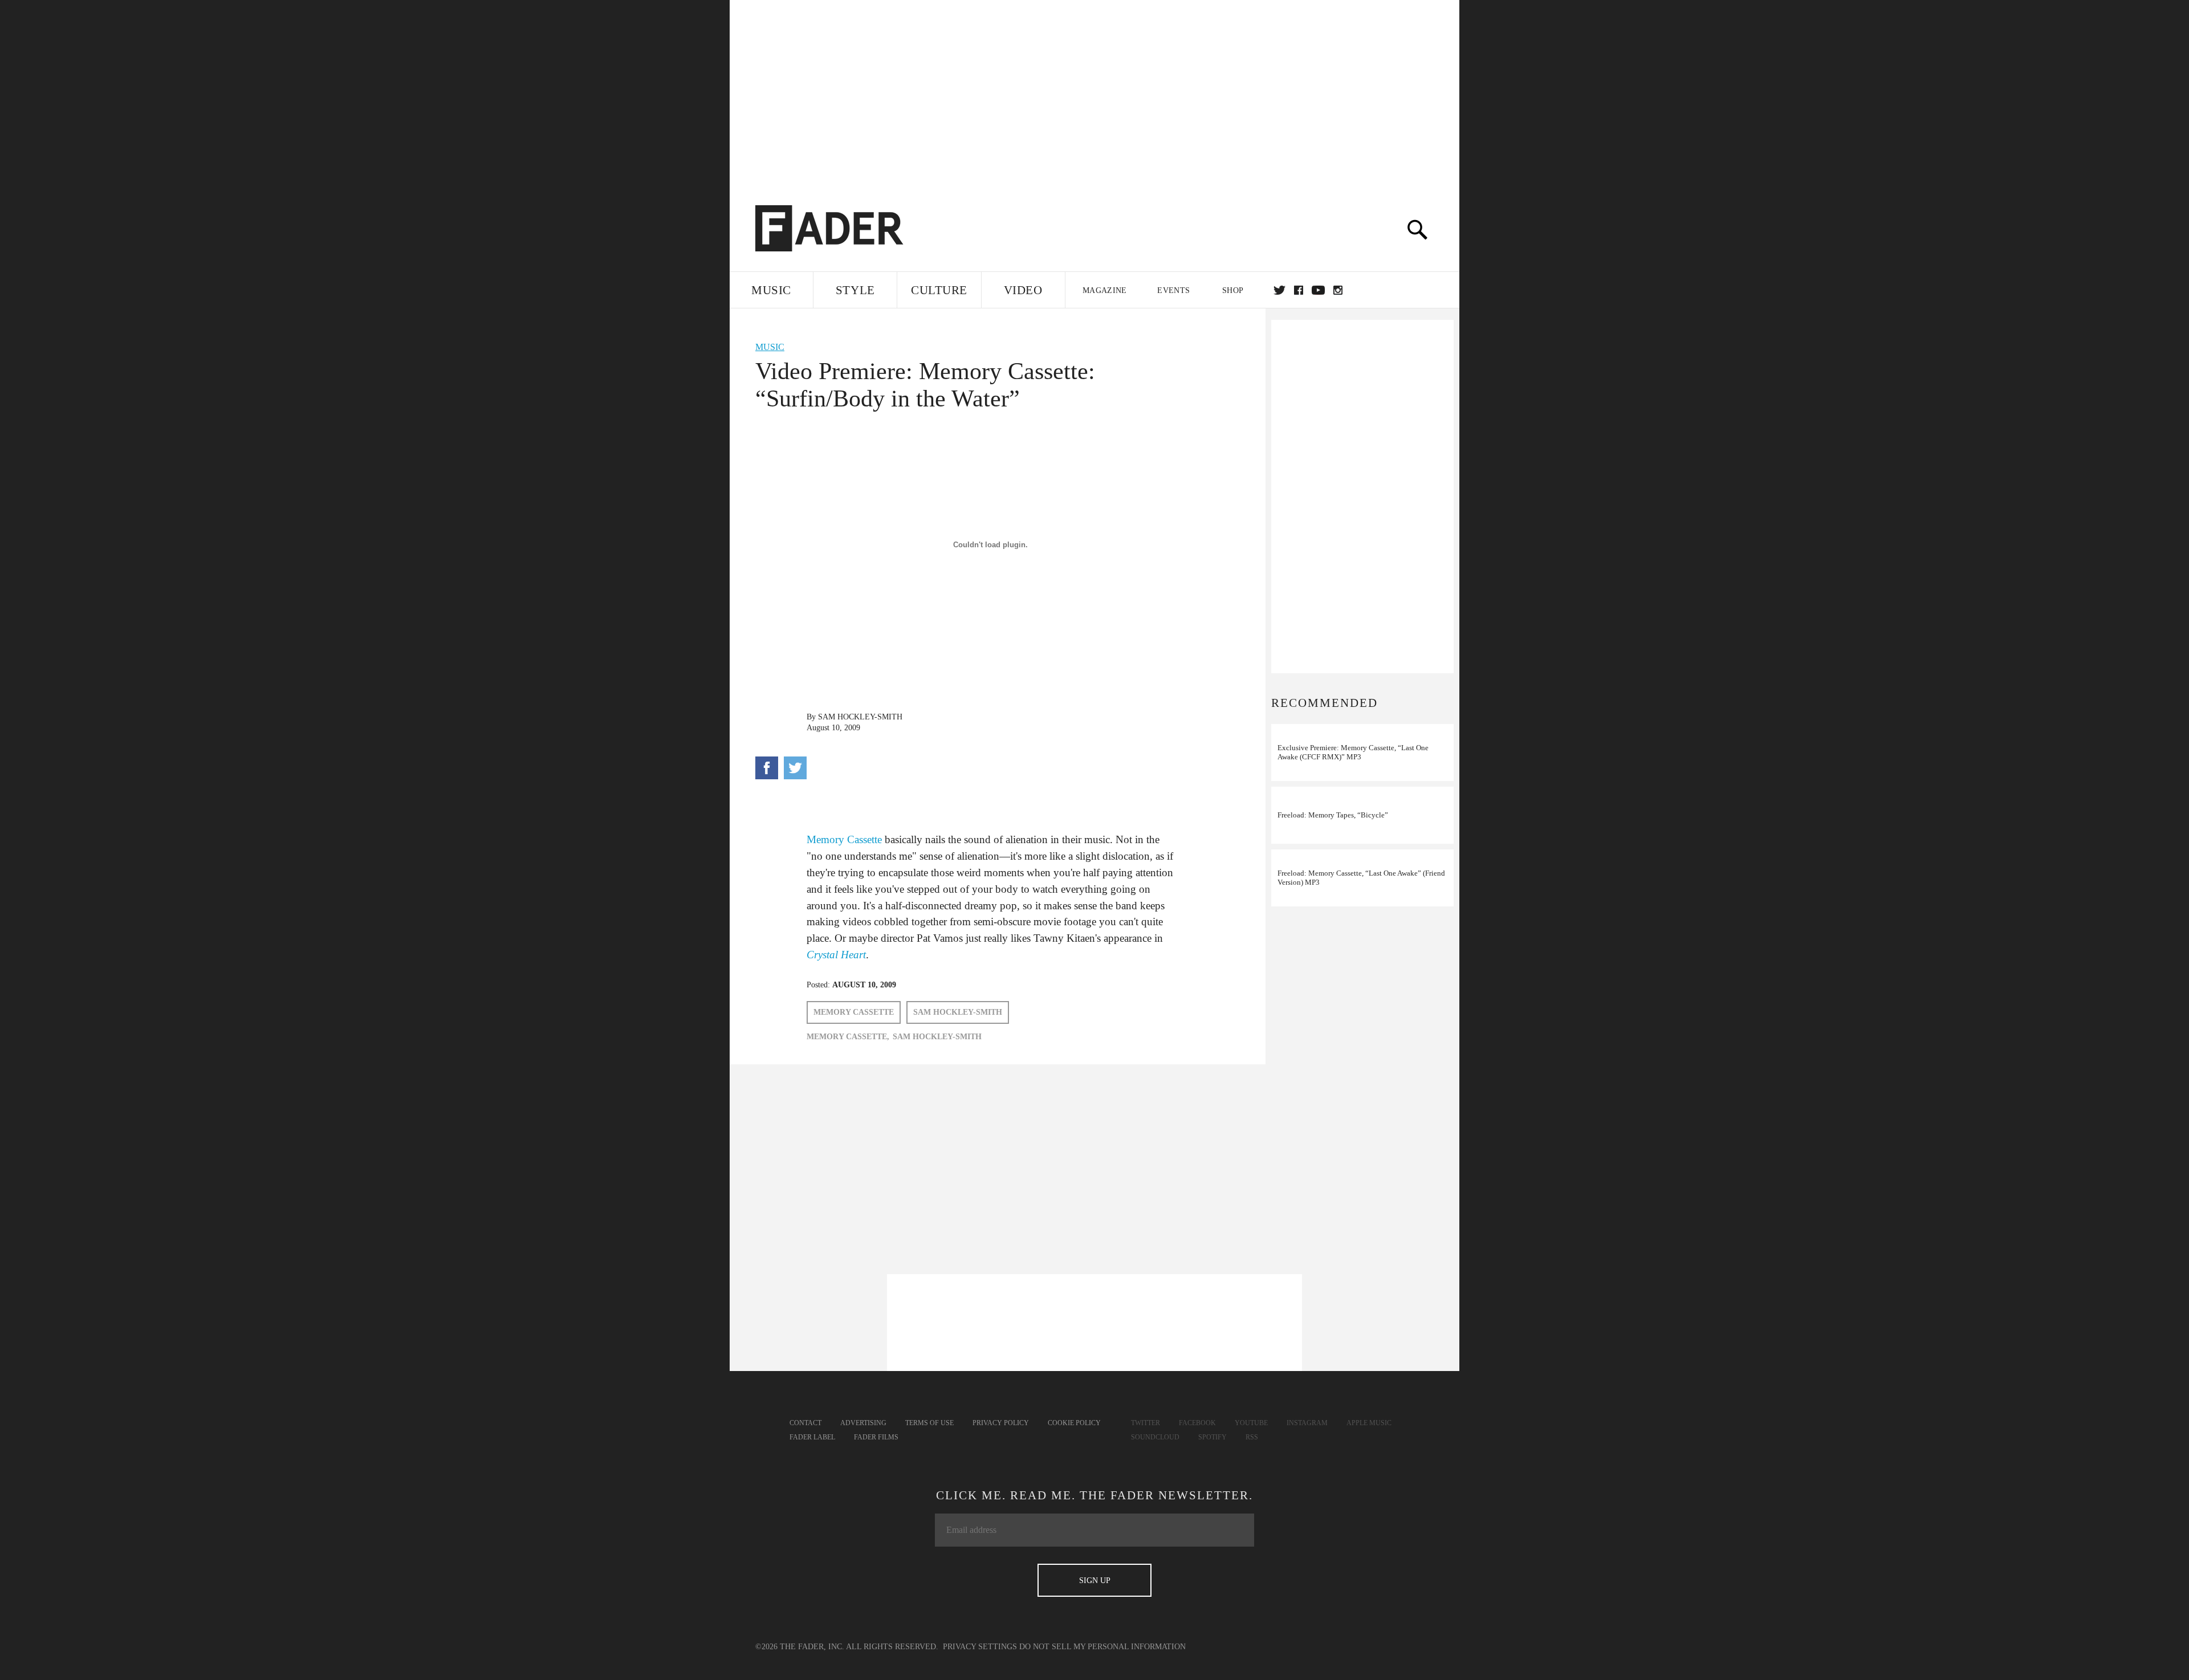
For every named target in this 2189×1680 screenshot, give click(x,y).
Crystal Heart (836, 955)
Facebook (1197, 1423)
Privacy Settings (980, 1647)
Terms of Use (929, 1423)
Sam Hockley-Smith (860, 717)
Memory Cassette (844, 839)
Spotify (1213, 1437)
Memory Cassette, (848, 1037)
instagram (1338, 290)
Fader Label (812, 1437)
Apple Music (1369, 1423)
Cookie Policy (1074, 1423)
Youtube (1251, 1423)
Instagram (1307, 1423)
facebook (1299, 290)
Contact (805, 1423)
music (770, 347)
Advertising (863, 1423)
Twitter (1279, 290)
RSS (1252, 1437)
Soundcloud (1155, 1437)
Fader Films (876, 1437)
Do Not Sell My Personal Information (1102, 1647)
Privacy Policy (1001, 1423)
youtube (1318, 290)
